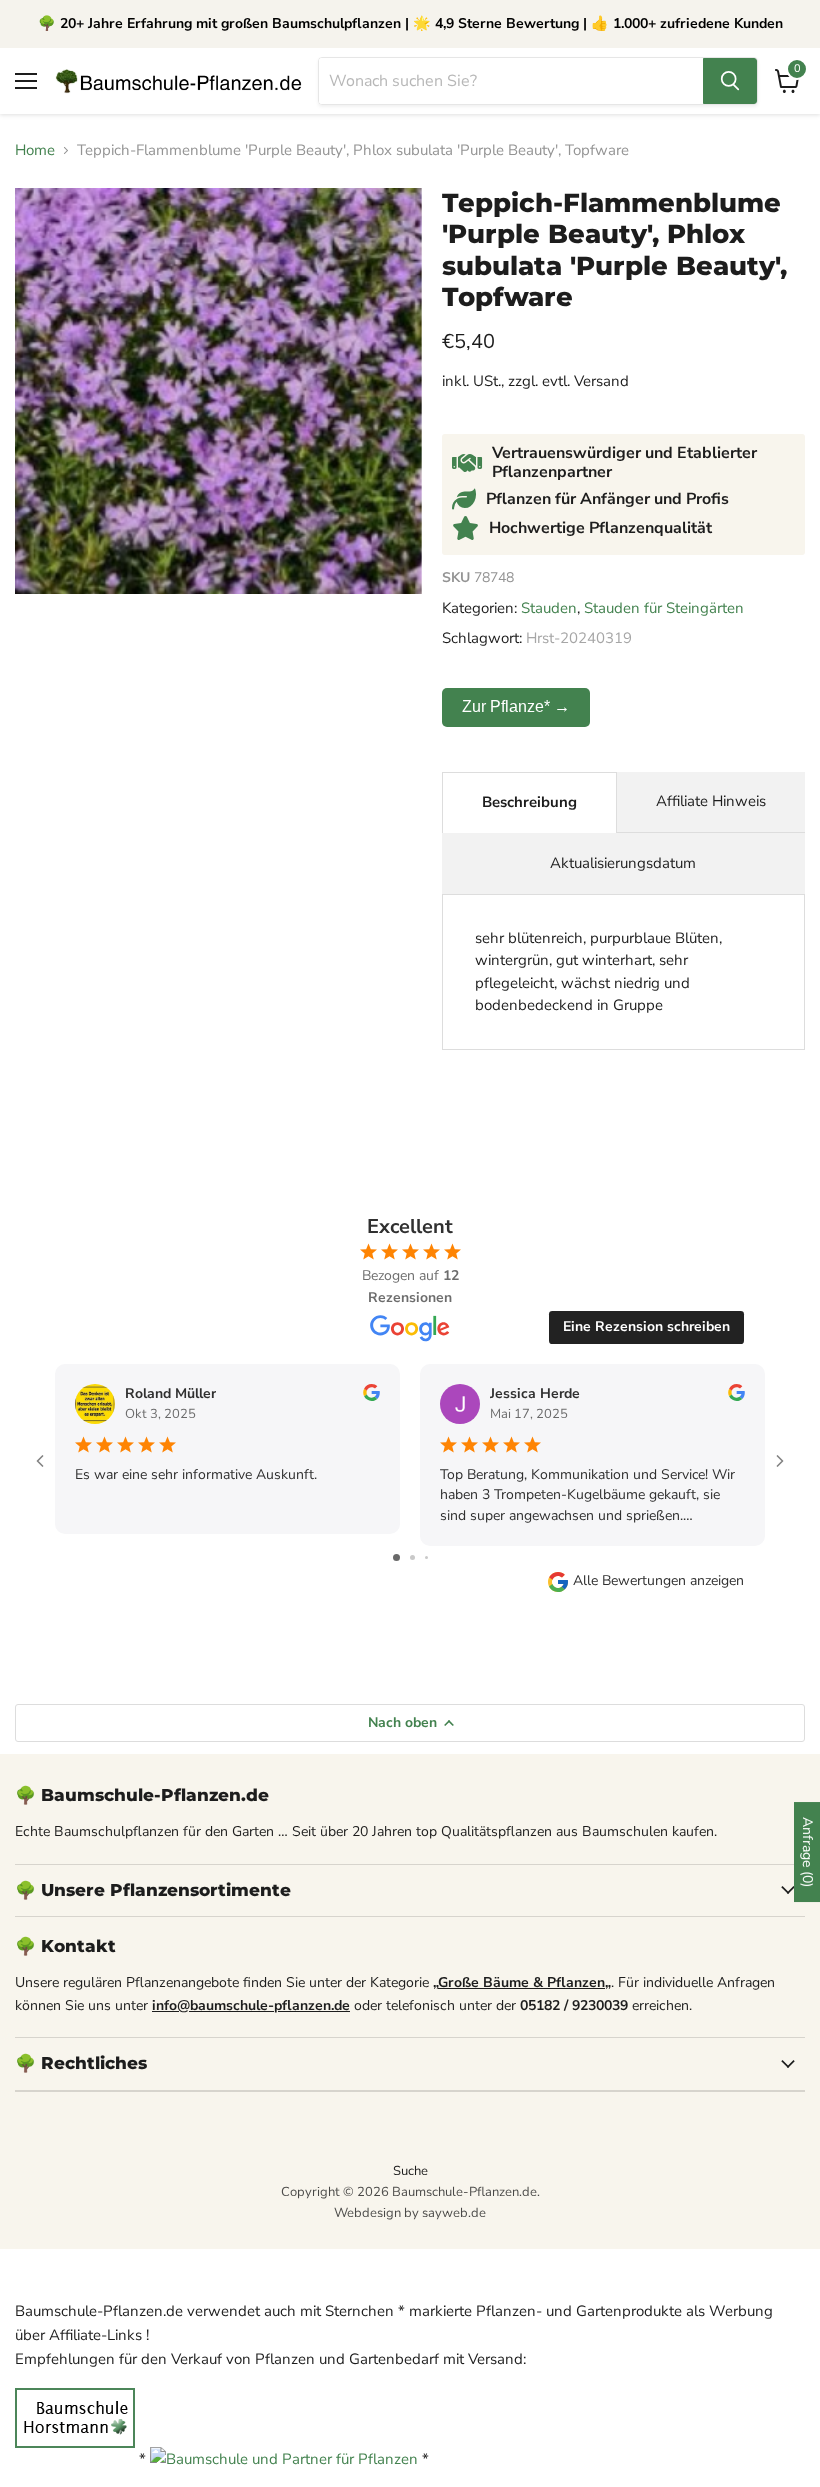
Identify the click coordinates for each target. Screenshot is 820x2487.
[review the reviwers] (371, 1396)
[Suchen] (730, 81)
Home (35, 150)
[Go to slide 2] (412, 1557)
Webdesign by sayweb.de (410, 2213)
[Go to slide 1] (396, 1557)
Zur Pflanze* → (516, 706)
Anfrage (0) (807, 1852)
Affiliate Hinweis (711, 801)
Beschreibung (529, 802)
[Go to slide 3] (426, 1557)
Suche (410, 2171)
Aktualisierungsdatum (623, 863)
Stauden (549, 608)
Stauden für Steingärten (664, 608)
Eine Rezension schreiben (646, 1326)
